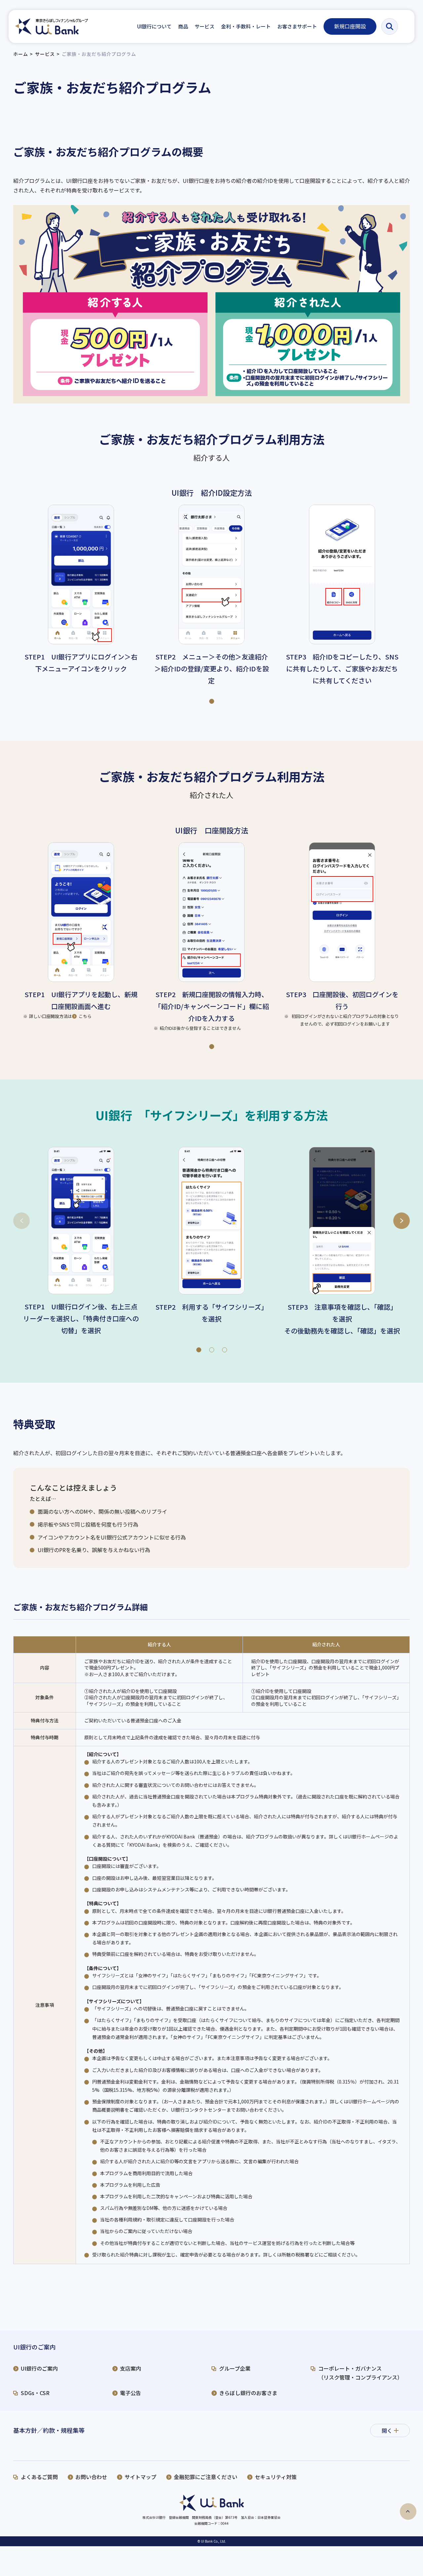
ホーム (21, 54)
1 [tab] (211, 699)
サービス (45, 54)
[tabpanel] (81, 590)
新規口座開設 (350, 26)
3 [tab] (224, 1348)
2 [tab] (211, 1348)
